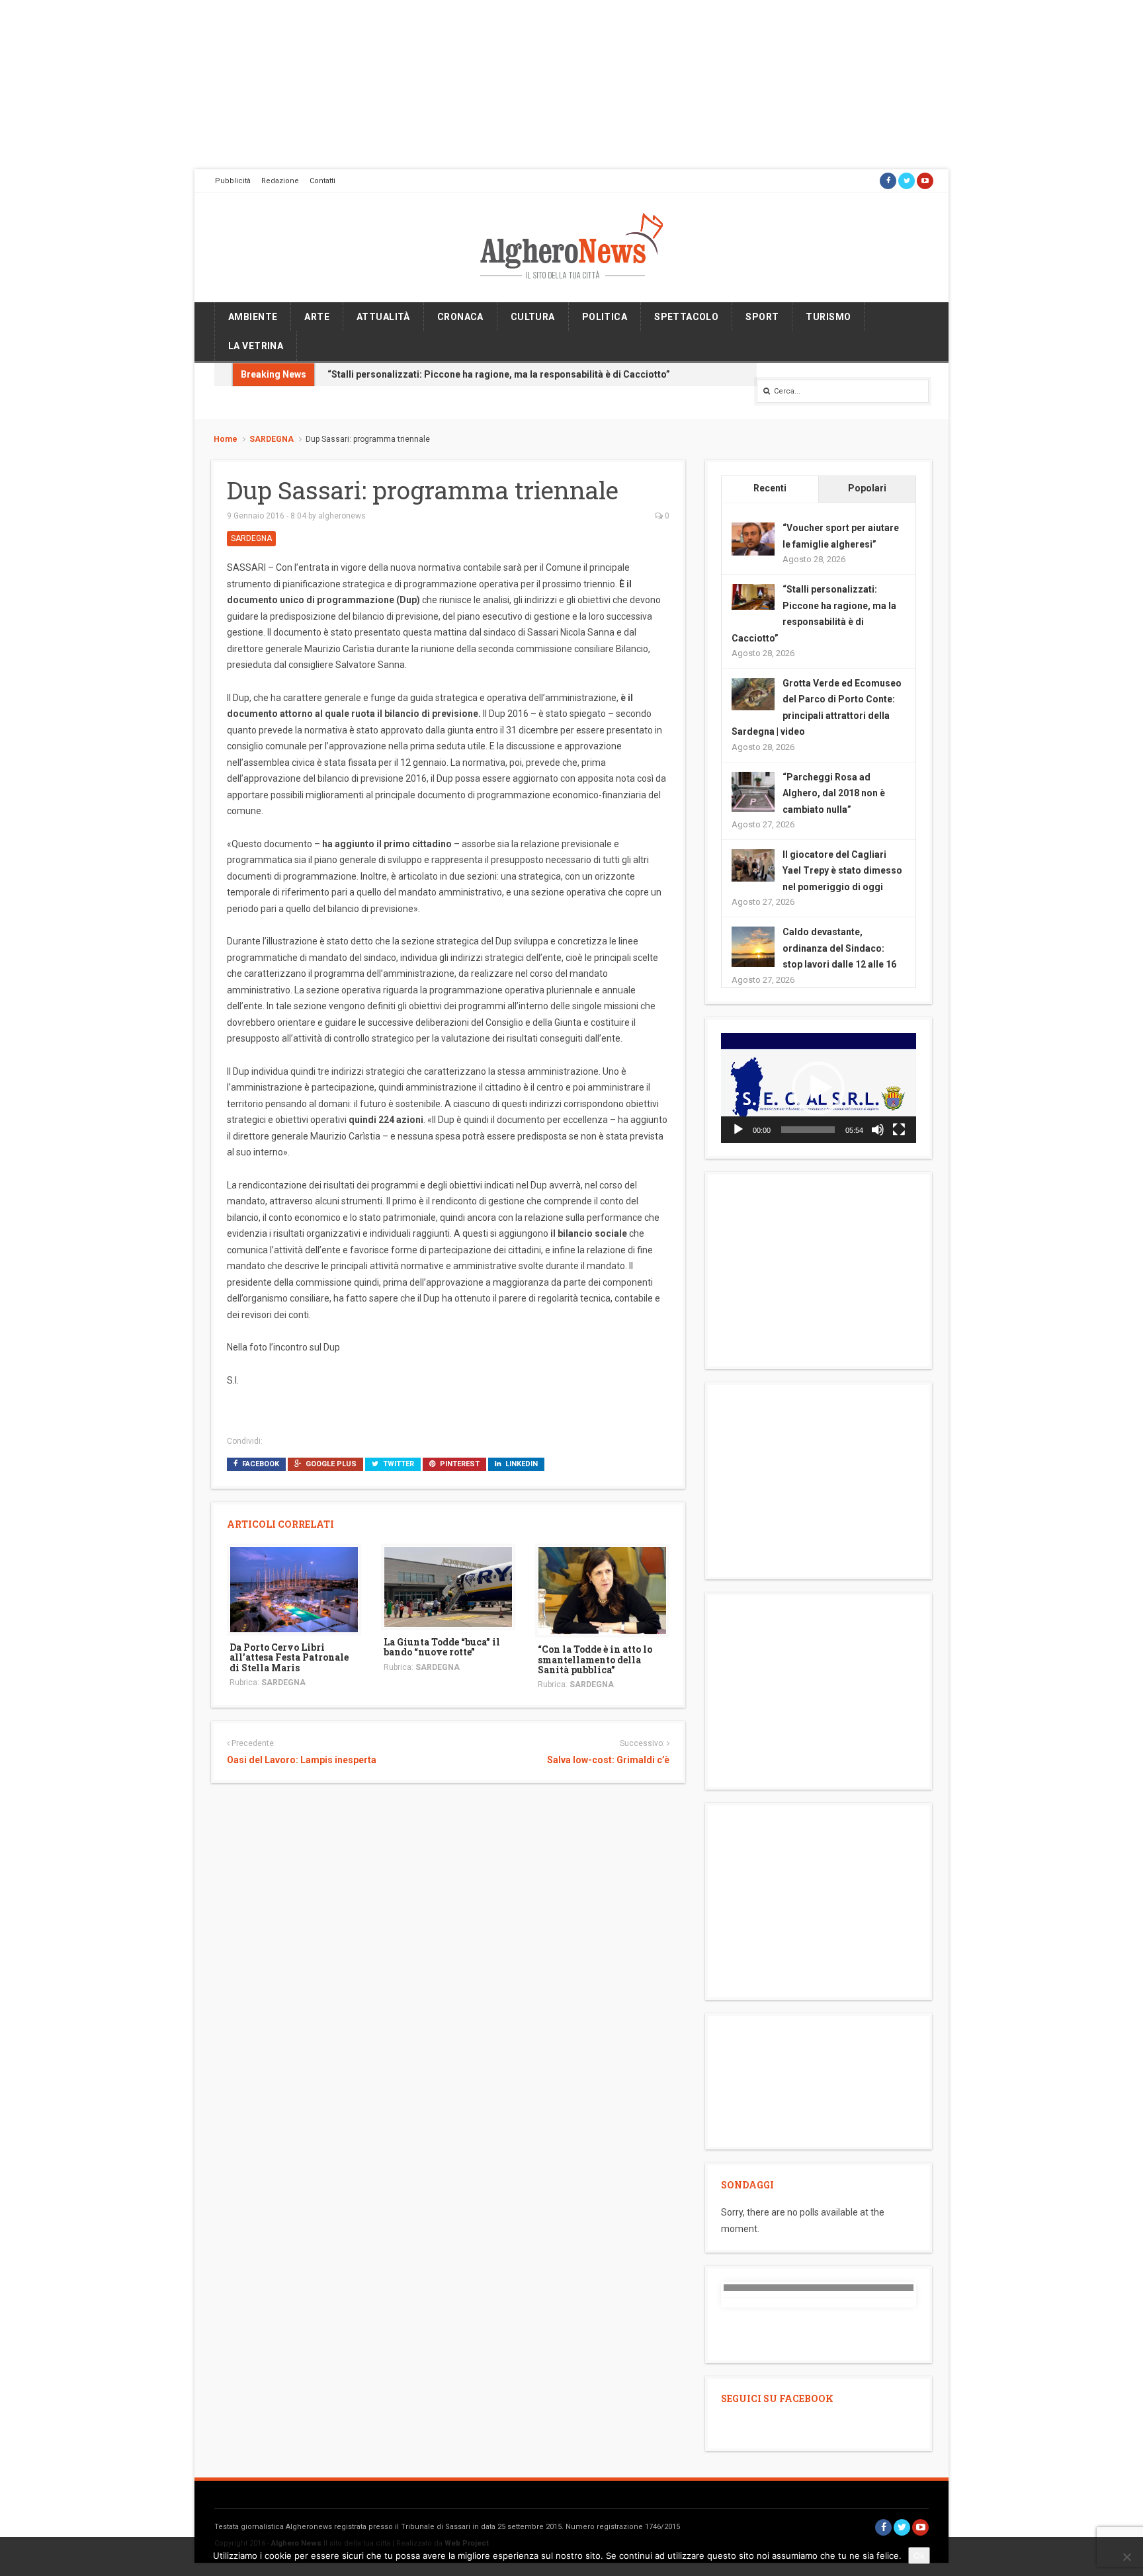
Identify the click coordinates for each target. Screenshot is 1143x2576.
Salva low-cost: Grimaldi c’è (608, 1760)
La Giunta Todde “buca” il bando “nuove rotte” (442, 1647)
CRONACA (460, 317)
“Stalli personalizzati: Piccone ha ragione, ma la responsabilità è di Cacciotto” (499, 374)
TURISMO (828, 317)
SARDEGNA (272, 439)
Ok (919, 2555)
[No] (1126, 2557)
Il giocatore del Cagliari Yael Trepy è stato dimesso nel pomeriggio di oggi (842, 871)
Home (226, 439)
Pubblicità (233, 181)
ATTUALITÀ (383, 317)
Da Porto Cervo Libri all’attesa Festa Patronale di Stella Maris (289, 1657)
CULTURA (533, 317)
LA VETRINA (256, 346)
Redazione (280, 181)
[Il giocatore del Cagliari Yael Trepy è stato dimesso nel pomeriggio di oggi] (753, 864)
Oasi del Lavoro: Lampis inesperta (302, 1760)
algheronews (342, 516)
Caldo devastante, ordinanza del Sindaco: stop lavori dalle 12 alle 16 (839, 948)
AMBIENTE (253, 317)
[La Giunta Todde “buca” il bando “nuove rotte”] (448, 1586)
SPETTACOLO (686, 317)
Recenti (770, 488)
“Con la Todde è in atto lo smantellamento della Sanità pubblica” (595, 1659)
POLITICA (605, 317)
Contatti (322, 181)
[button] (818, 1088)
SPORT (762, 317)
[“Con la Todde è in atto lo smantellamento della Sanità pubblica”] (602, 1590)
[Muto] (878, 1130)
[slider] (808, 1130)
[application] (819, 1088)
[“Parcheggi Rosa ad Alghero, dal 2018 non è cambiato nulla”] (753, 792)
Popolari (867, 488)
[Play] (738, 1130)
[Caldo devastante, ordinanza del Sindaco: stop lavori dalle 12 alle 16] (753, 947)
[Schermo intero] (899, 1130)
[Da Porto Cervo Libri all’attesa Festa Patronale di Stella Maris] (294, 1589)
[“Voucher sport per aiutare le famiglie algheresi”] (753, 538)
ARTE (317, 317)
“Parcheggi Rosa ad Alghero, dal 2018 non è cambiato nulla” (834, 793)
